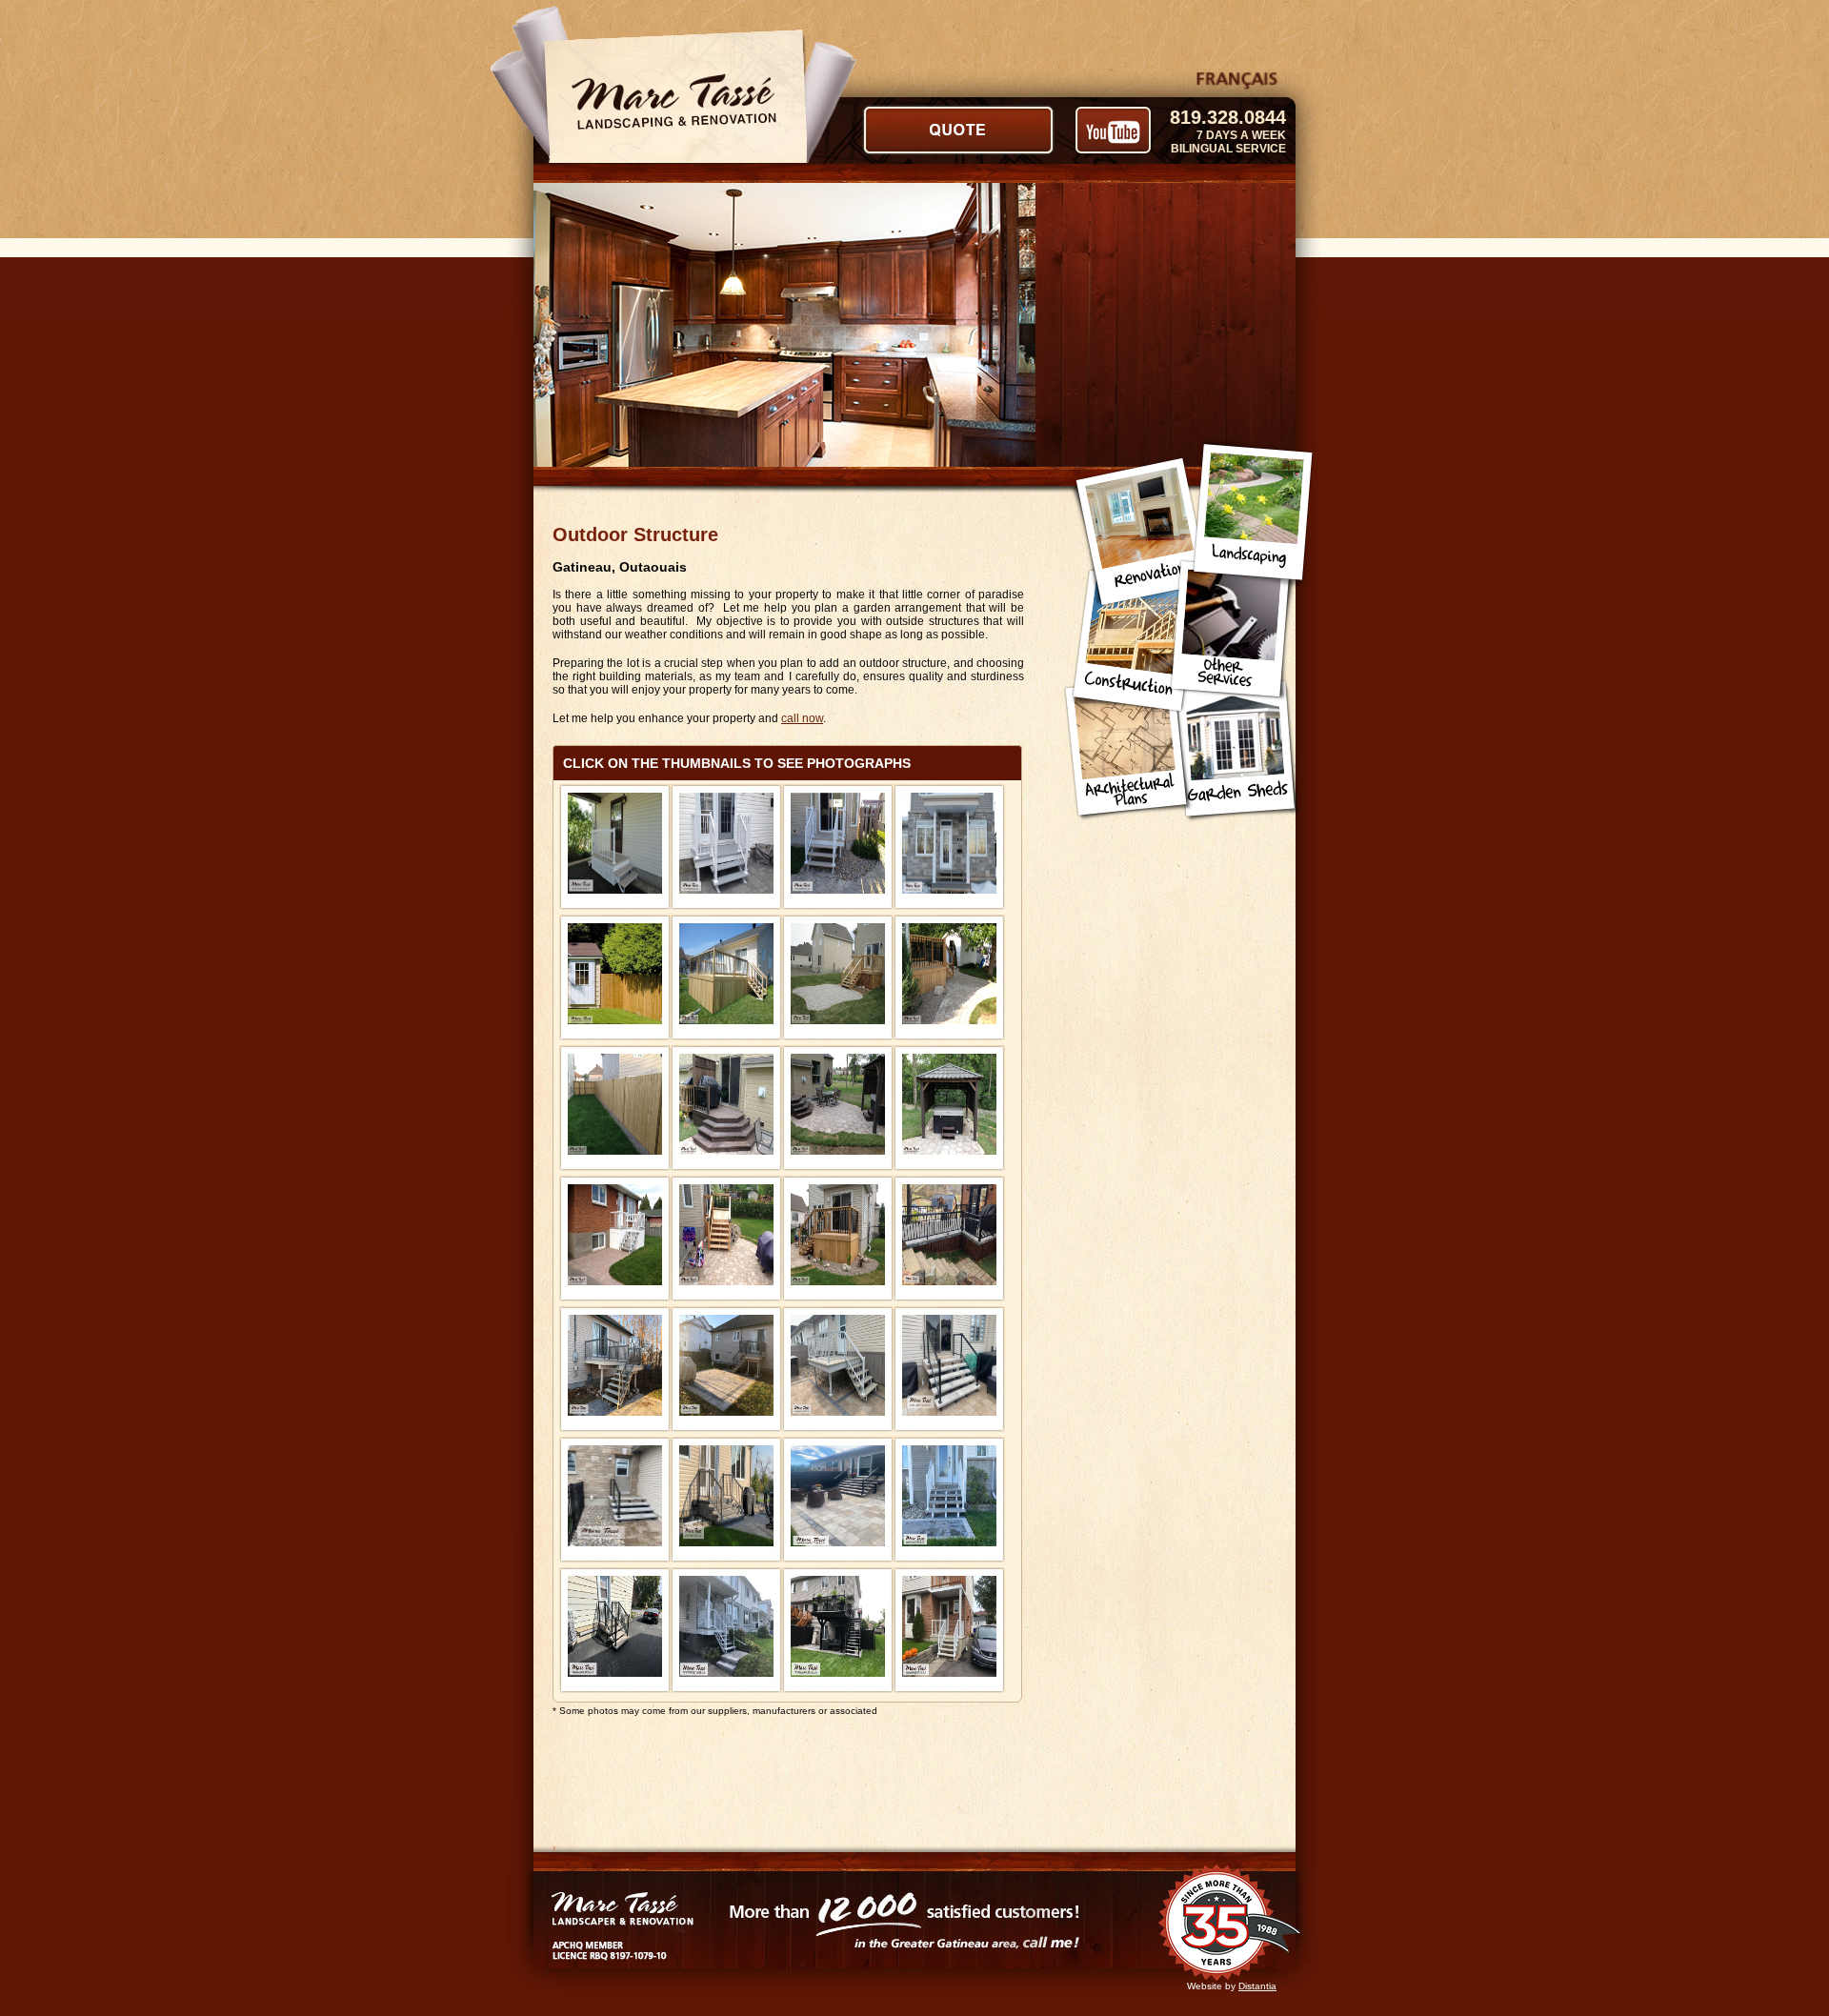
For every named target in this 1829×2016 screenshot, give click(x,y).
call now (802, 718)
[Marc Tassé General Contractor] (615, 849)
